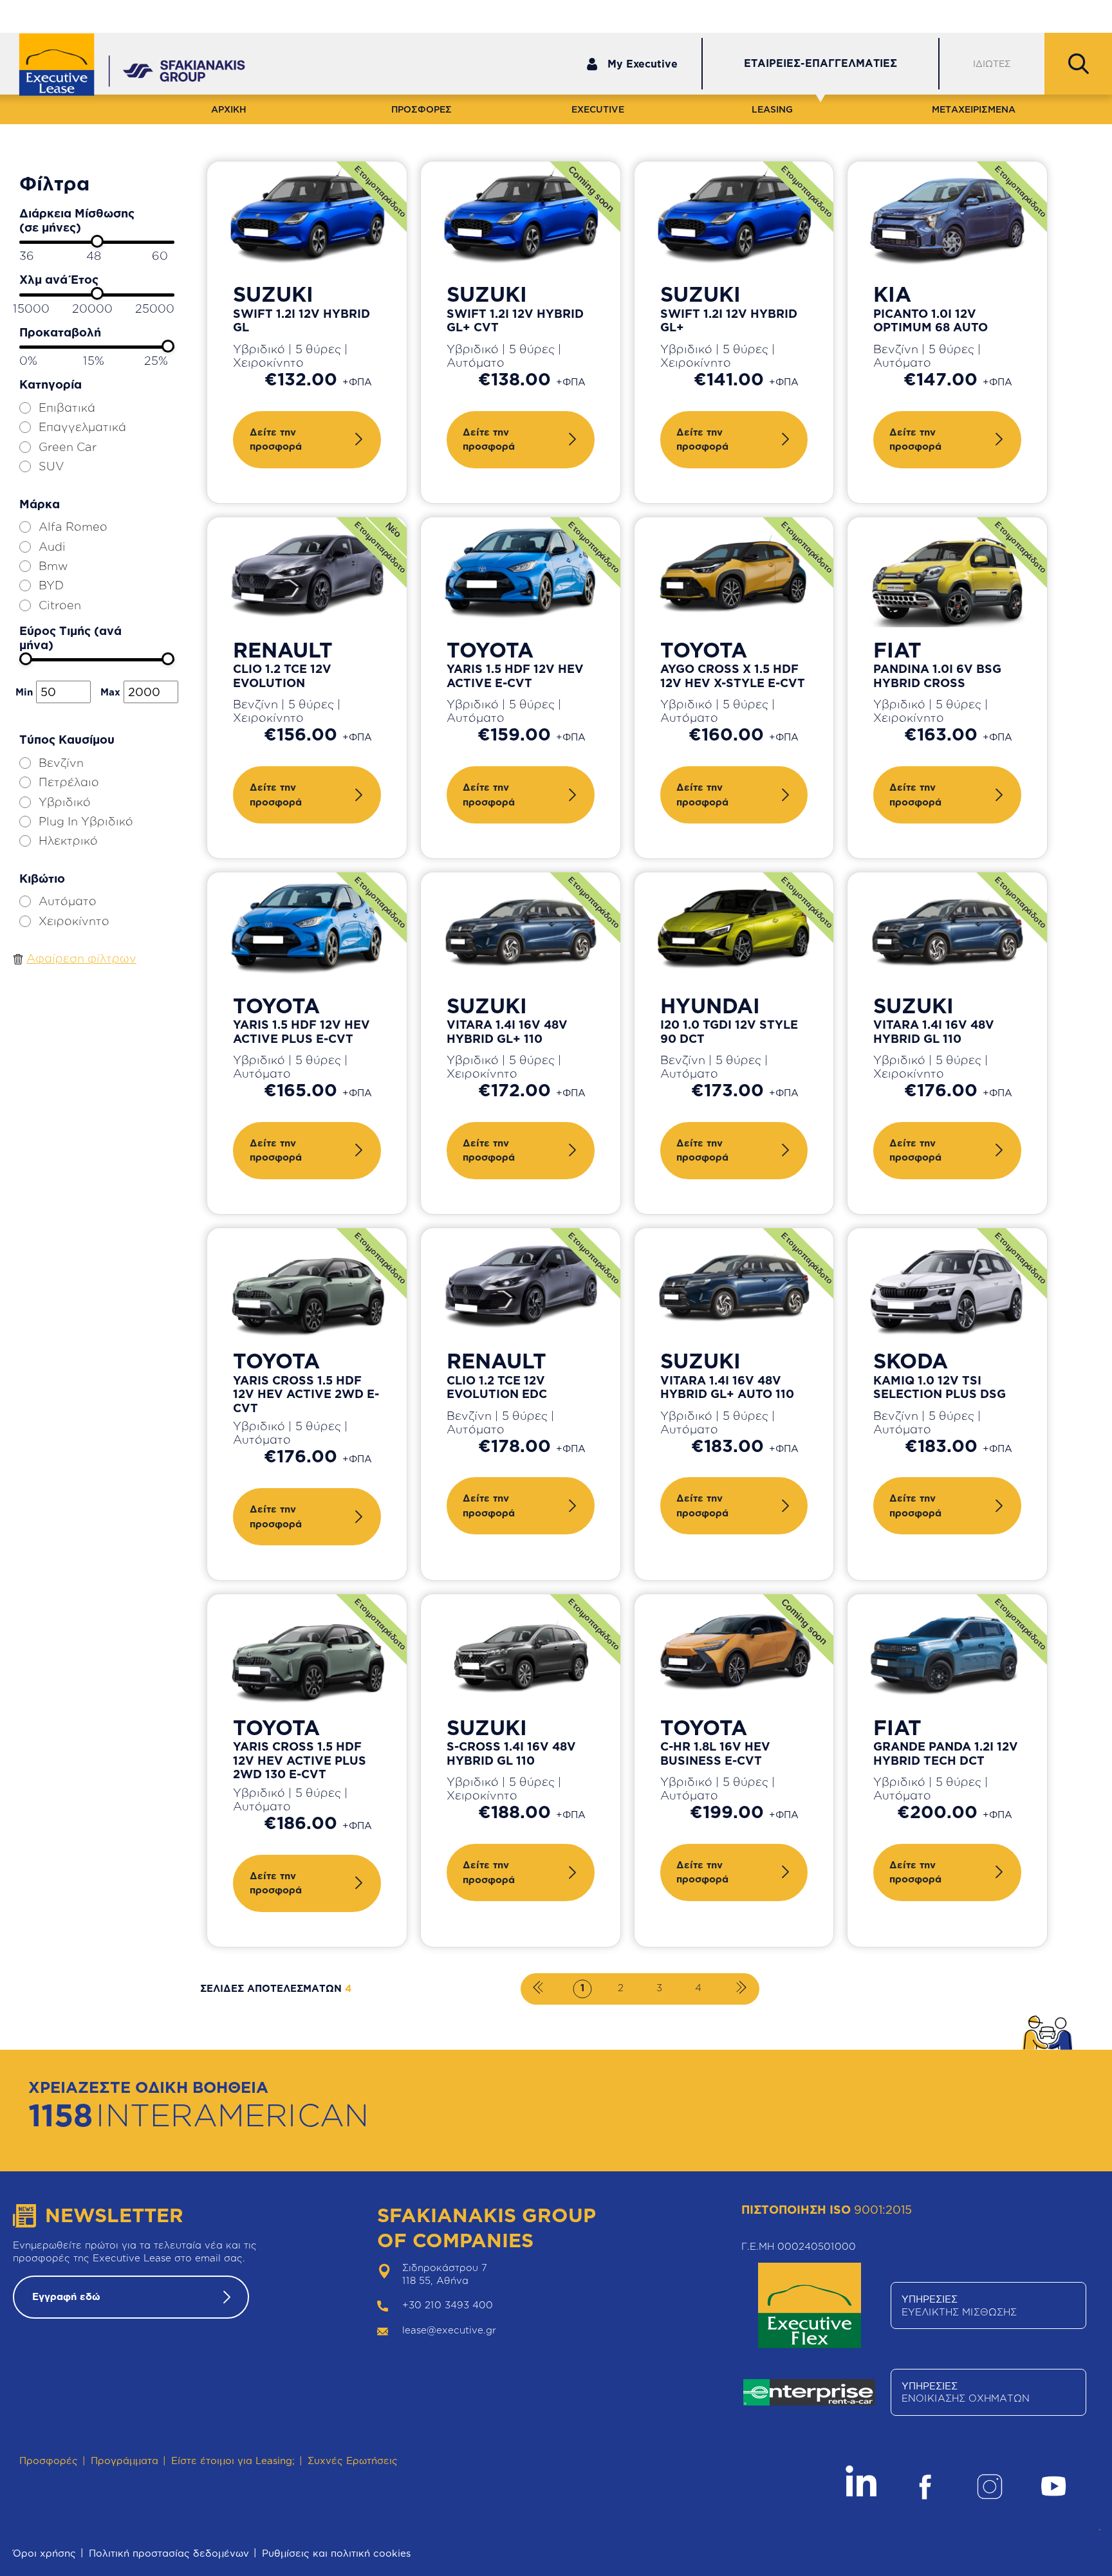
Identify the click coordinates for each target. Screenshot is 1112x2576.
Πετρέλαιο (69, 782)
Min (24, 692)
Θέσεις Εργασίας (1055, 15)
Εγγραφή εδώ (66, 2296)
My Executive (643, 64)
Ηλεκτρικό (68, 840)
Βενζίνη (61, 762)
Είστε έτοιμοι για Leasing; (233, 2461)
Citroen (60, 605)
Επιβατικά (67, 407)
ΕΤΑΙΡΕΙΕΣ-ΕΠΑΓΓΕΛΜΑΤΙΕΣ (820, 63)
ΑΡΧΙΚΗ (229, 109)
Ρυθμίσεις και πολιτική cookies (336, 2553)
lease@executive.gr (449, 2330)
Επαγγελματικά (82, 427)
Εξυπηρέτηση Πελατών (871, 15)
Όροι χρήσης (44, 2553)
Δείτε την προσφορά (276, 439)
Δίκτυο (969, 15)
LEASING (772, 109)
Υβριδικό (65, 802)
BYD (51, 585)
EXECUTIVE (598, 109)
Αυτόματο (68, 901)
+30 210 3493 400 (448, 2305)
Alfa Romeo (73, 526)
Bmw (53, 566)
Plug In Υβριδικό (86, 821)
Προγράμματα (125, 2461)
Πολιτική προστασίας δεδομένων (169, 2553)
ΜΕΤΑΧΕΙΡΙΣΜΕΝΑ (974, 109)
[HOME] (66, 66)
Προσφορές (49, 2461)
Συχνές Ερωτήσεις (353, 2461)
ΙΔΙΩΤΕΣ (992, 63)
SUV (51, 466)
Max (110, 692)
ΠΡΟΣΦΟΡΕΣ (422, 109)
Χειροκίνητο (74, 921)
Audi (52, 546)
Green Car (68, 446)
